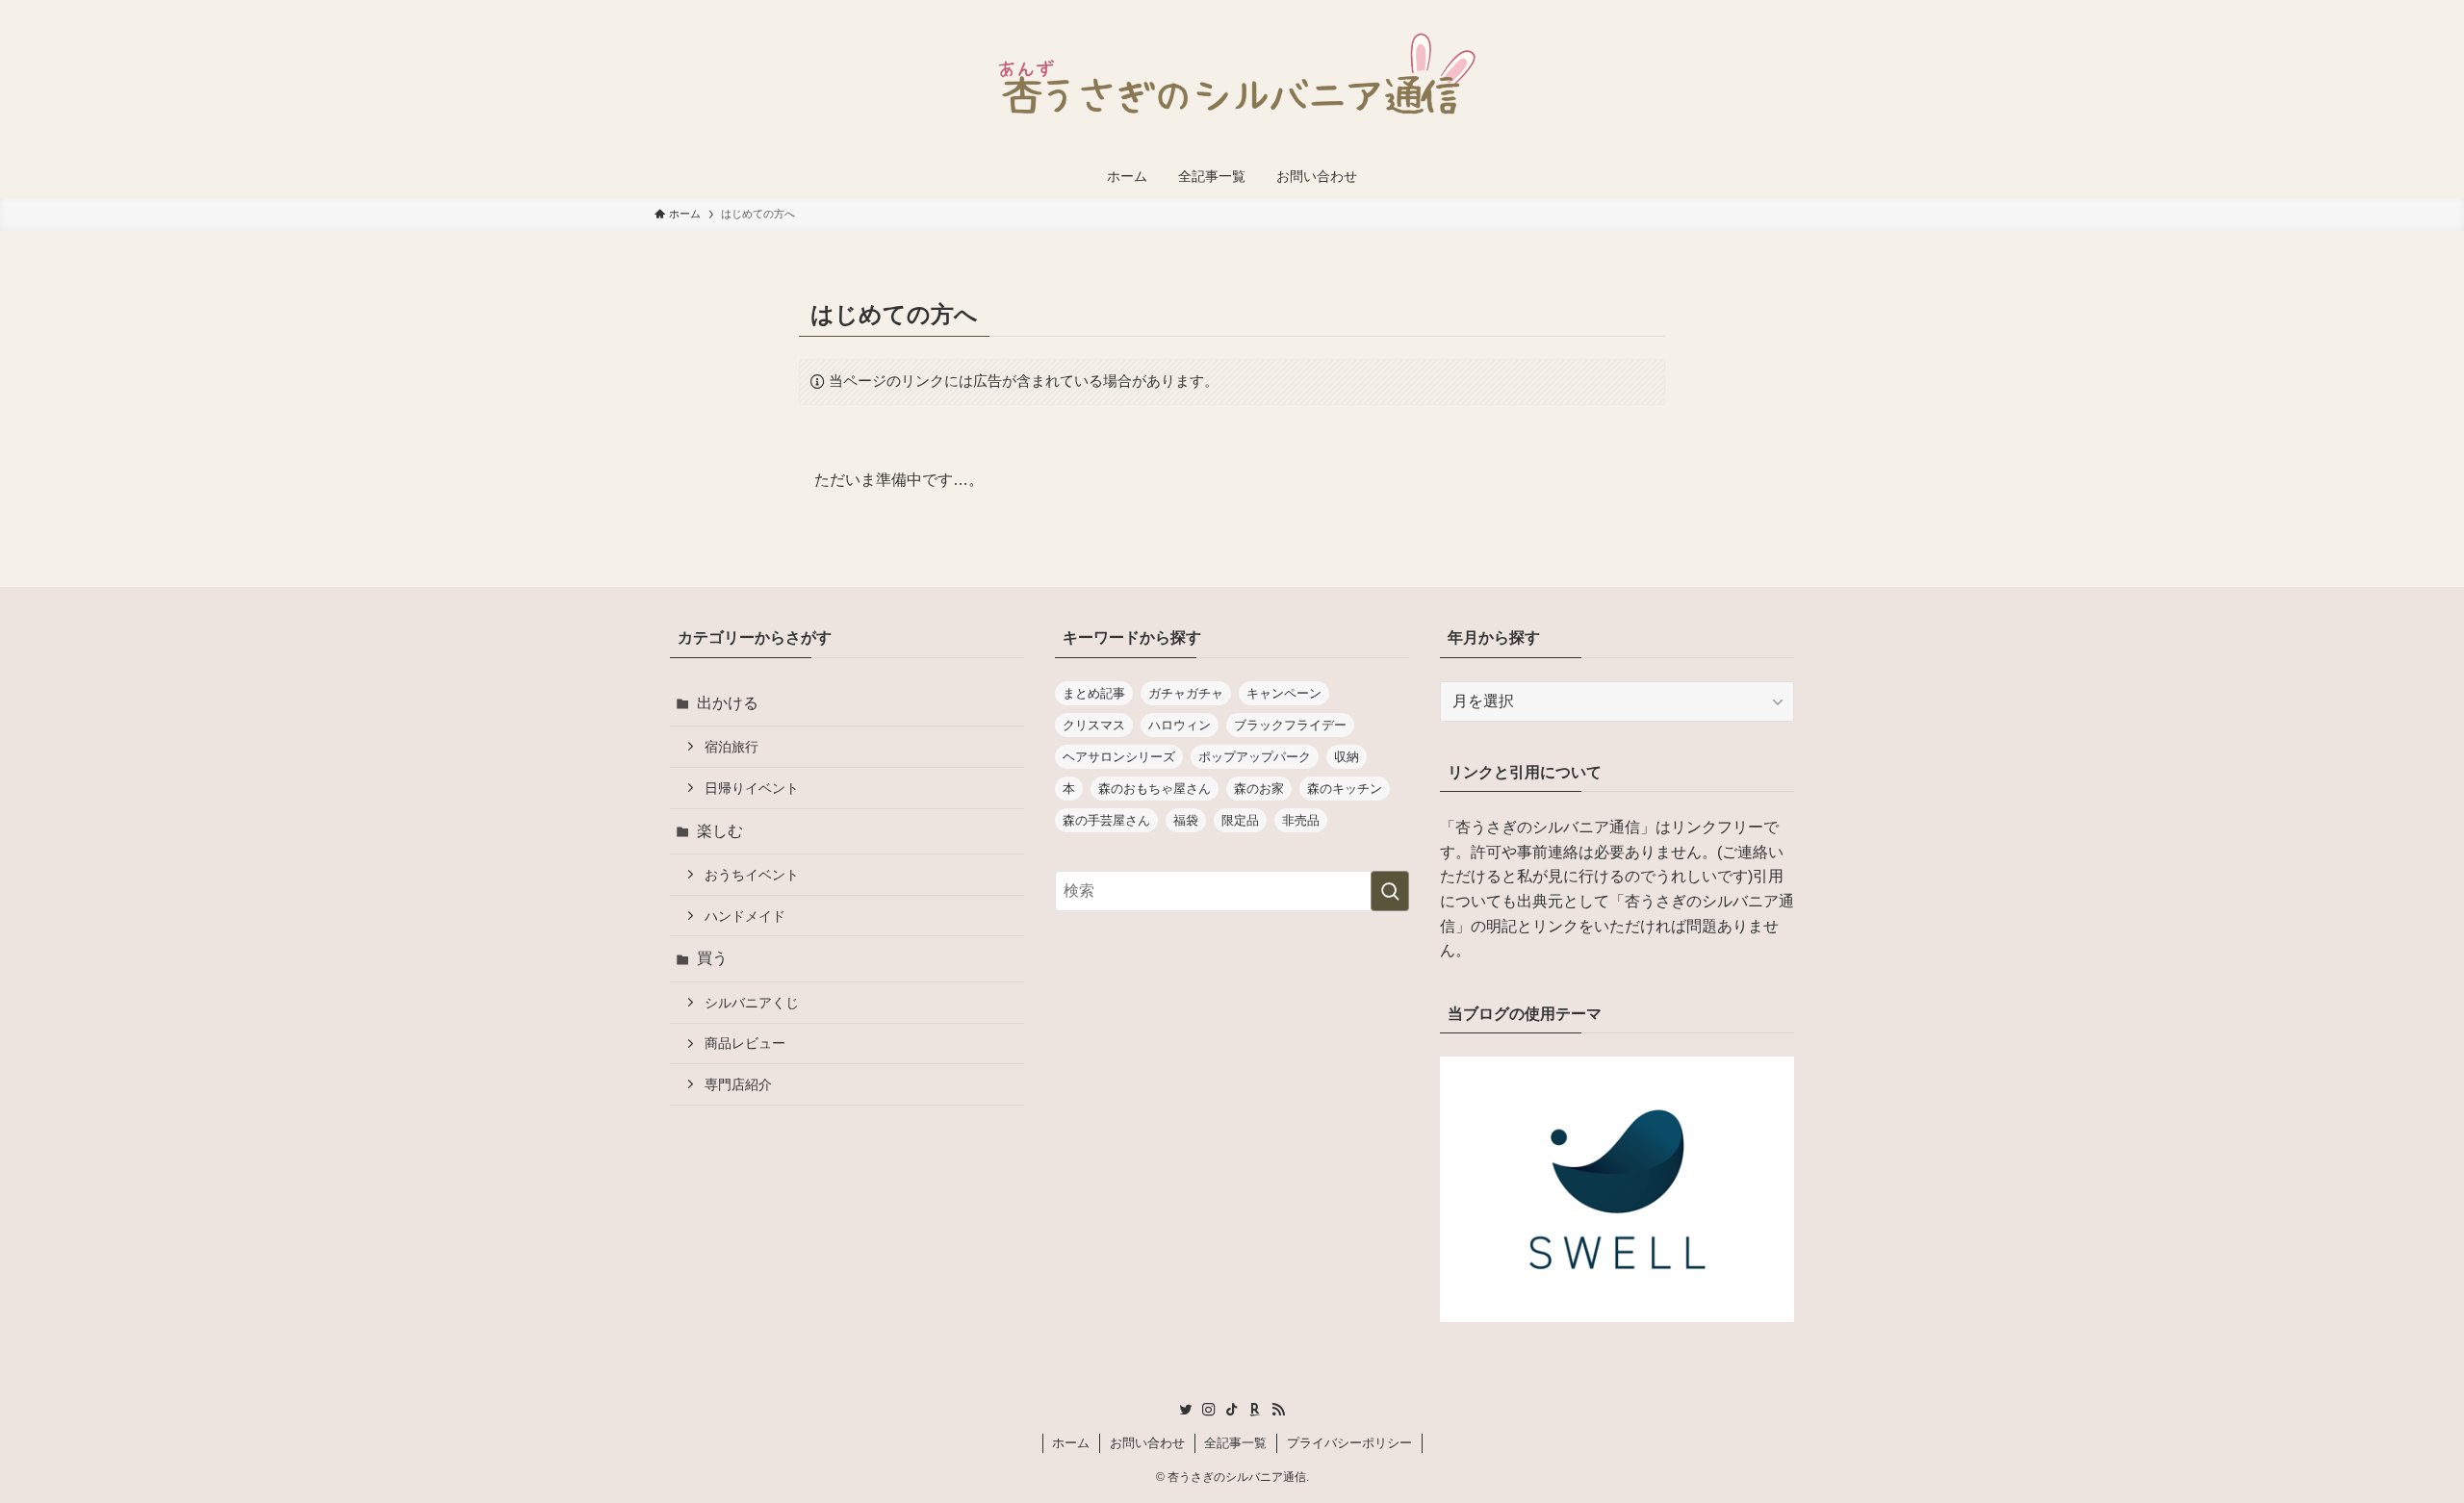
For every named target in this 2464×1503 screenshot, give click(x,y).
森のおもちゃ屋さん (1155, 789)
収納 (1347, 757)
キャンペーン (1284, 693)
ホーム (1071, 1443)
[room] (1255, 1410)
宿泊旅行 (731, 747)
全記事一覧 (1235, 1443)
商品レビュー (745, 1043)
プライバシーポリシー (1349, 1443)
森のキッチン (1345, 789)
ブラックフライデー (1290, 725)
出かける (728, 703)
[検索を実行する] (1390, 891)
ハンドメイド (745, 916)
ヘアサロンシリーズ (1119, 757)
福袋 (1186, 820)
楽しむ (720, 831)
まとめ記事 (1094, 693)
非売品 (1301, 820)
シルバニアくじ (752, 1003)
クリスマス (1094, 725)
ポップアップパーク (1255, 757)
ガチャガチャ (1186, 693)
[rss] (1278, 1410)
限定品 (1240, 820)
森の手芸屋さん (1106, 820)
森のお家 (1259, 789)
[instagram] (1209, 1410)
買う (712, 958)
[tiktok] (1232, 1410)
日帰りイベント (752, 788)
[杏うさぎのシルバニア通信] (1232, 81)
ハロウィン (1180, 725)
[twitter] (1186, 1410)
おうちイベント (752, 875)
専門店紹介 (738, 1084)
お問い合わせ (1147, 1443)
